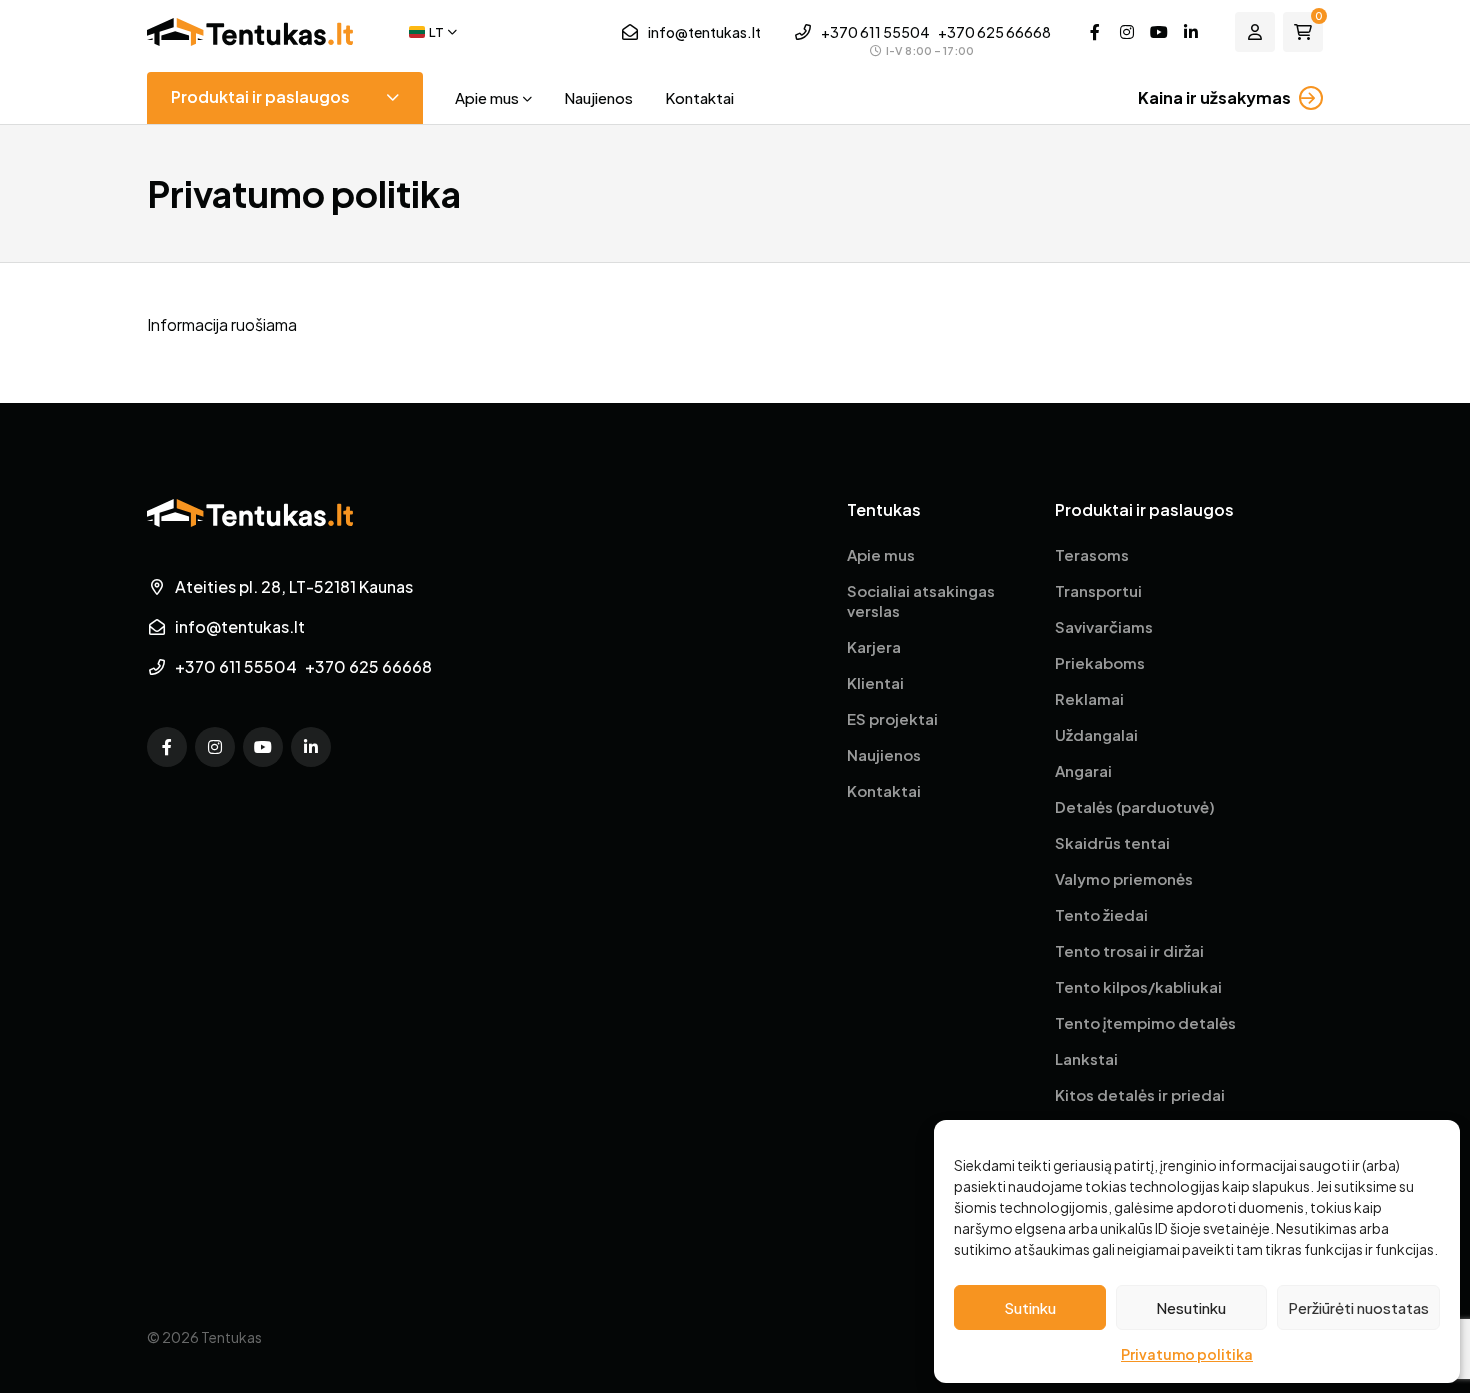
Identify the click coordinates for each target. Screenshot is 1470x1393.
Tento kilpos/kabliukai (1138, 986)
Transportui (1098, 590)
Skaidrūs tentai (1112, 842)
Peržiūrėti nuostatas (1358, 1307)
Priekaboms (1100, 662)
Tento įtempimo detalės (1145, 1022)
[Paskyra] (1255, 32)
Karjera (874, 646)
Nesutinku (1191, 1307)
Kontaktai (699, 97)
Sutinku (1030, 1307)
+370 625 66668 (994, 32)
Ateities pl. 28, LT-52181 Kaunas (294, 586)
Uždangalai (1096, 734)
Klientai (875, 682)
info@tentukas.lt (704, 32)
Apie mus (487, 97)
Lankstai (1086, 1058)
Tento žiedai (1101, 914)
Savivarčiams (1104, 626)
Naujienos (598, 97)
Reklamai (1089, 698)
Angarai (1083, 770)
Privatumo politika (1187, 1354)
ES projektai (892, 718)
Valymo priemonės (1124, 878)
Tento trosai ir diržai (1129, 950)
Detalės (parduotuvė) (1135, 806)
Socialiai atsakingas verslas (921, 600)
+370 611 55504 (875, 32)
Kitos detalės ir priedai (1140, 1094)
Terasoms (1092, 554)
